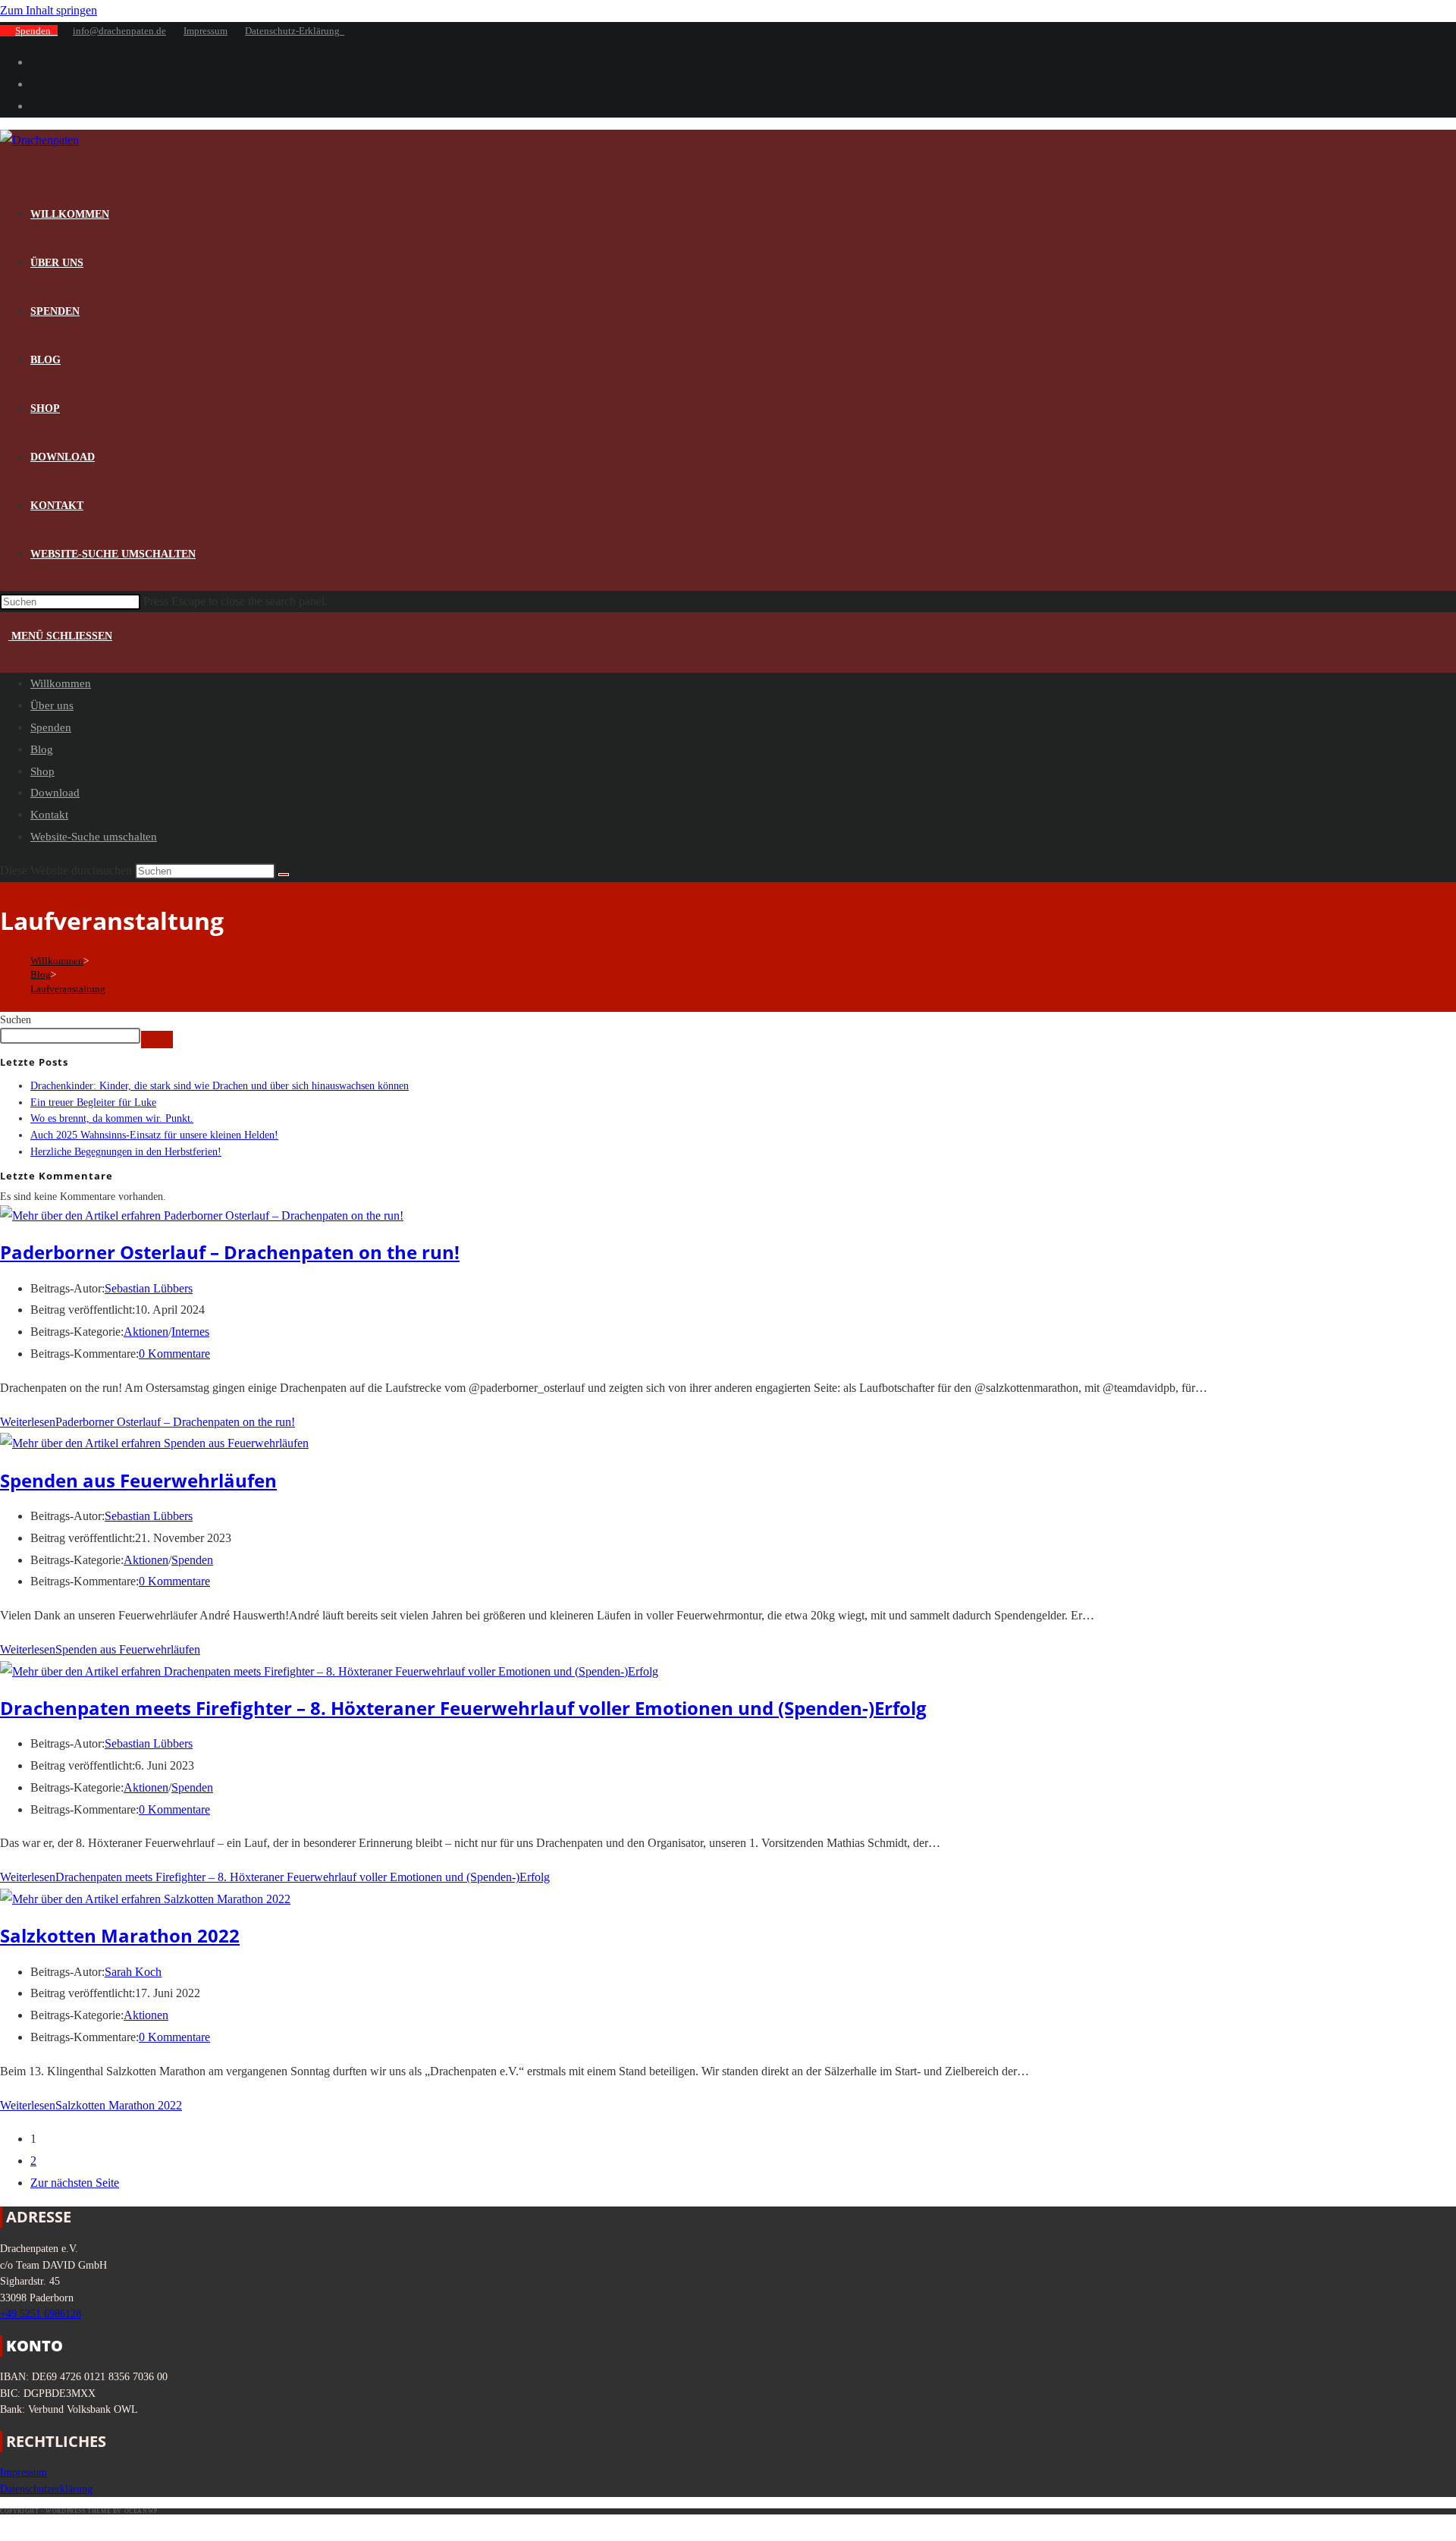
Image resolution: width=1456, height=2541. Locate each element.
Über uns (52, 705)
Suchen (16, 1019)
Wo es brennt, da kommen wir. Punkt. (112, 1118)
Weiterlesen (147, 1422)
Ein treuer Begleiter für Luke (93, 1102)
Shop (42, 771)
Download (55, 793)
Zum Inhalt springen (49, 10)
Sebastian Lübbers (149, 1288)
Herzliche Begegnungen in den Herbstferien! (126, 1151)
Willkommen (61, 683)
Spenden (36, 31)
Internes (190, 1332)
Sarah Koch (133, 1972)
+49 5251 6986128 (41, 2313)
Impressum (206, 31)
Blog (42, 749)
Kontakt (49, 815)
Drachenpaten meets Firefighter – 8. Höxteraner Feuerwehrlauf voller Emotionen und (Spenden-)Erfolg (463, 1708)
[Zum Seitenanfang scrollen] (6, 2528)
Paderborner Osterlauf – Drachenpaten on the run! (230, 1252)
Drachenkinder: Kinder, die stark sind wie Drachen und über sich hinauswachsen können (220, 1085)
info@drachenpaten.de (119, 31)
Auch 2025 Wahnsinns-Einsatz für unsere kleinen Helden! (154, 1135)
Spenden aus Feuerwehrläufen (138, 1480)
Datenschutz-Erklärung (295, 31)
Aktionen (146, 1332)
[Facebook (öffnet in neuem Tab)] (35, 62)
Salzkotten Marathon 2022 (120, 1935)
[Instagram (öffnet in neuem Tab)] (35, 84)
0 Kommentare (174, 1354)
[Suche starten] (284, 875)
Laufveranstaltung (68, 989)
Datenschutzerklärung (46, 2489)
